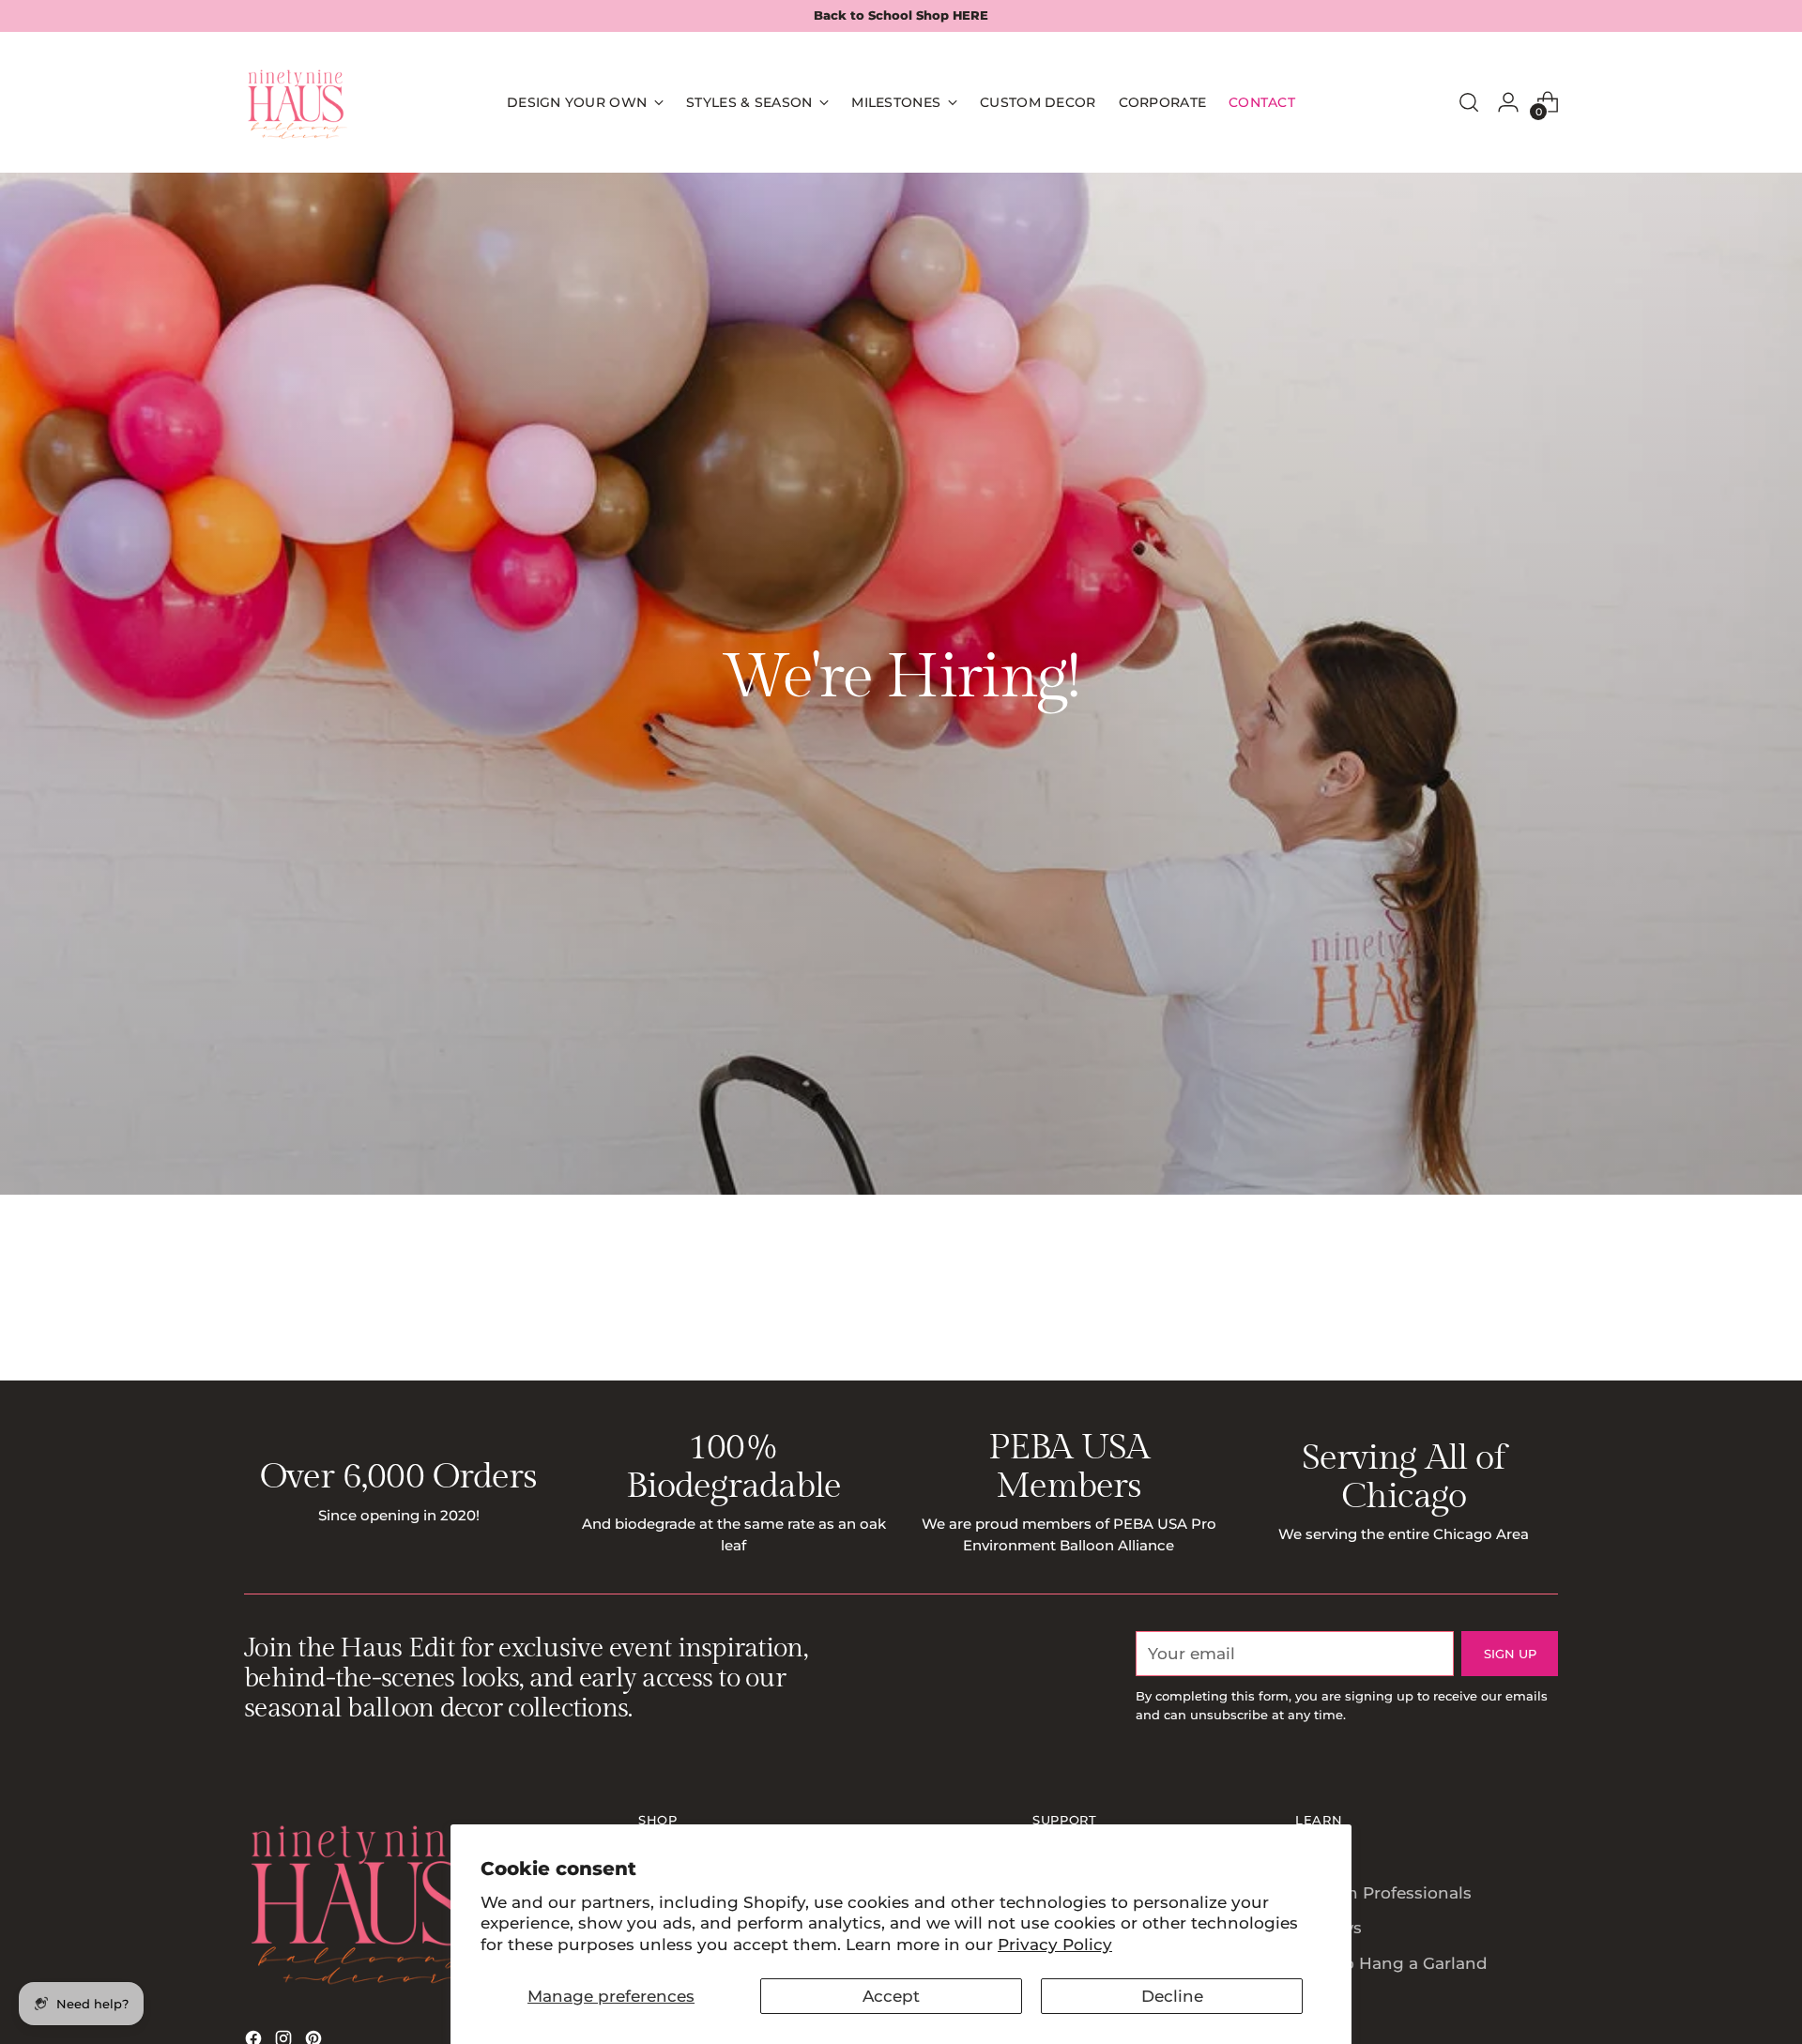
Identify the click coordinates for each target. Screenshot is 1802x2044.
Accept (891, 1996)
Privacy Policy (1055, 1945)
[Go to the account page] (1508, 102)
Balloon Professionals (1383, 1893)
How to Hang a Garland (1391, 1963)
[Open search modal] (1469, 102)
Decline (1172, 1996)
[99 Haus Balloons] (296, 102)
